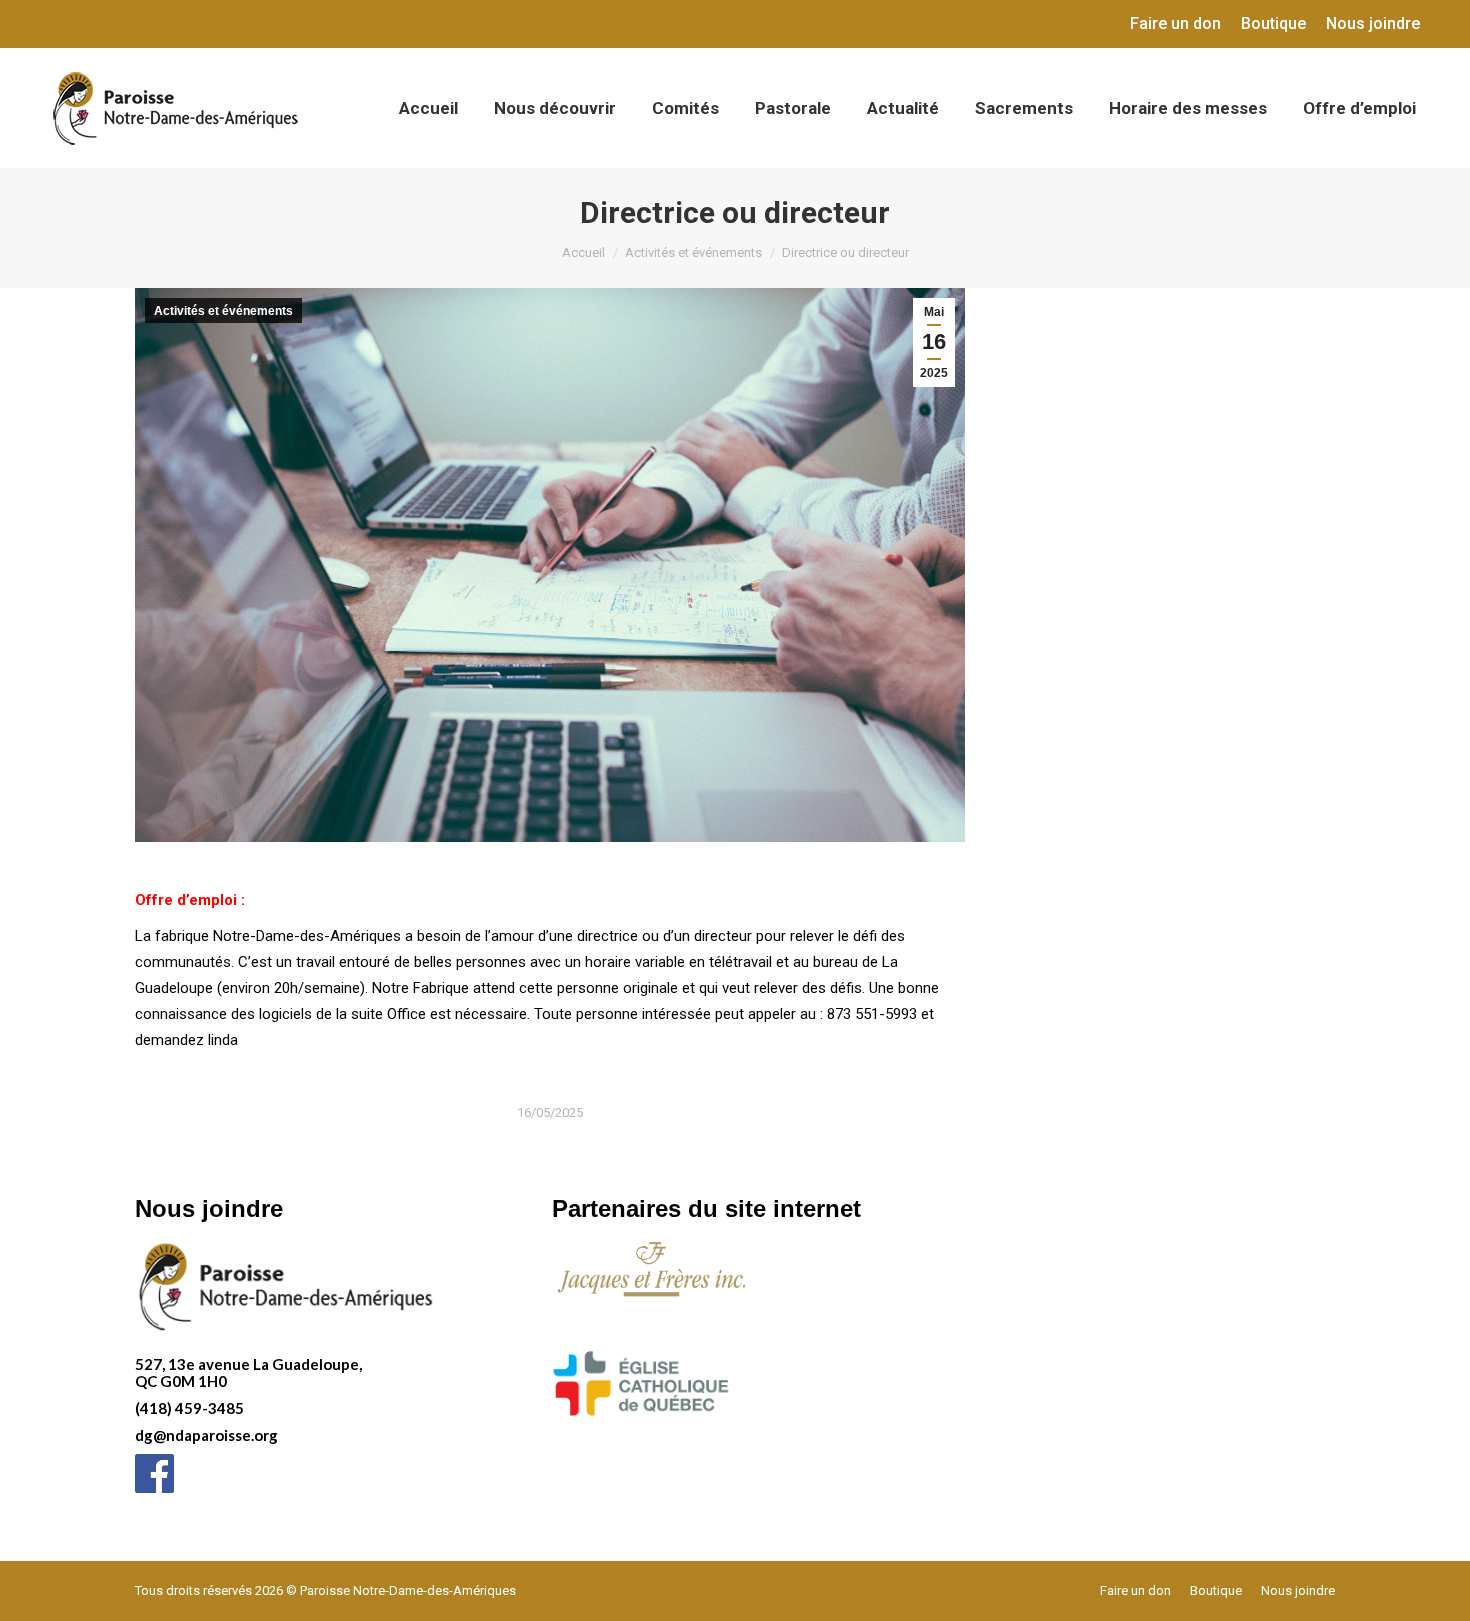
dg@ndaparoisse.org (206, 1435)
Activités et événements (223, 311)
